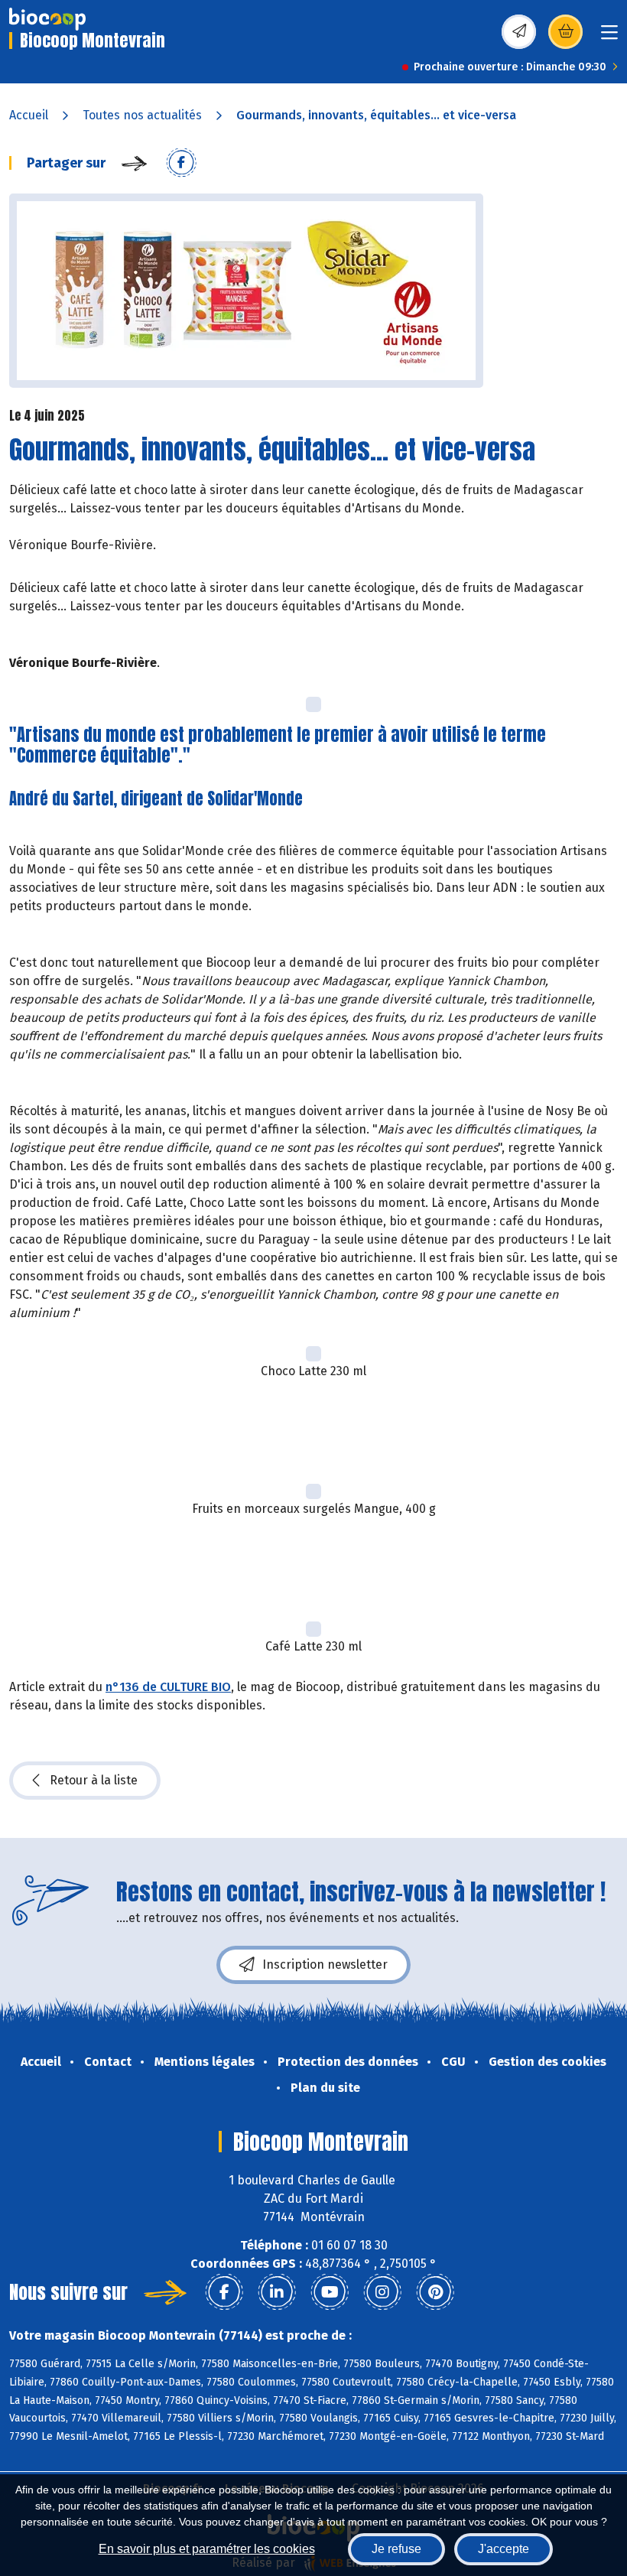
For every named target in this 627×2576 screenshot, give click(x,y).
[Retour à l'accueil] (47, 19)
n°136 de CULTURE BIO (168, 1687)
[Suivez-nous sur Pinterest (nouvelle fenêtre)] (435, 2292)
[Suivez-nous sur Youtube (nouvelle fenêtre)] (330, 2292)
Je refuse (396, 2549)
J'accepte (504, 2549)
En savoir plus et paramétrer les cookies (207, 2549)
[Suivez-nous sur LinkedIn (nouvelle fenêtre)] (277, 2292)
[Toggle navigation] (609, 37)
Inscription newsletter (325, 1965)
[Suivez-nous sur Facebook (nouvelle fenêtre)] (224, 2292)
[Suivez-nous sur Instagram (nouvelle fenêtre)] (382, 2292)
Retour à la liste (94, 1780)
